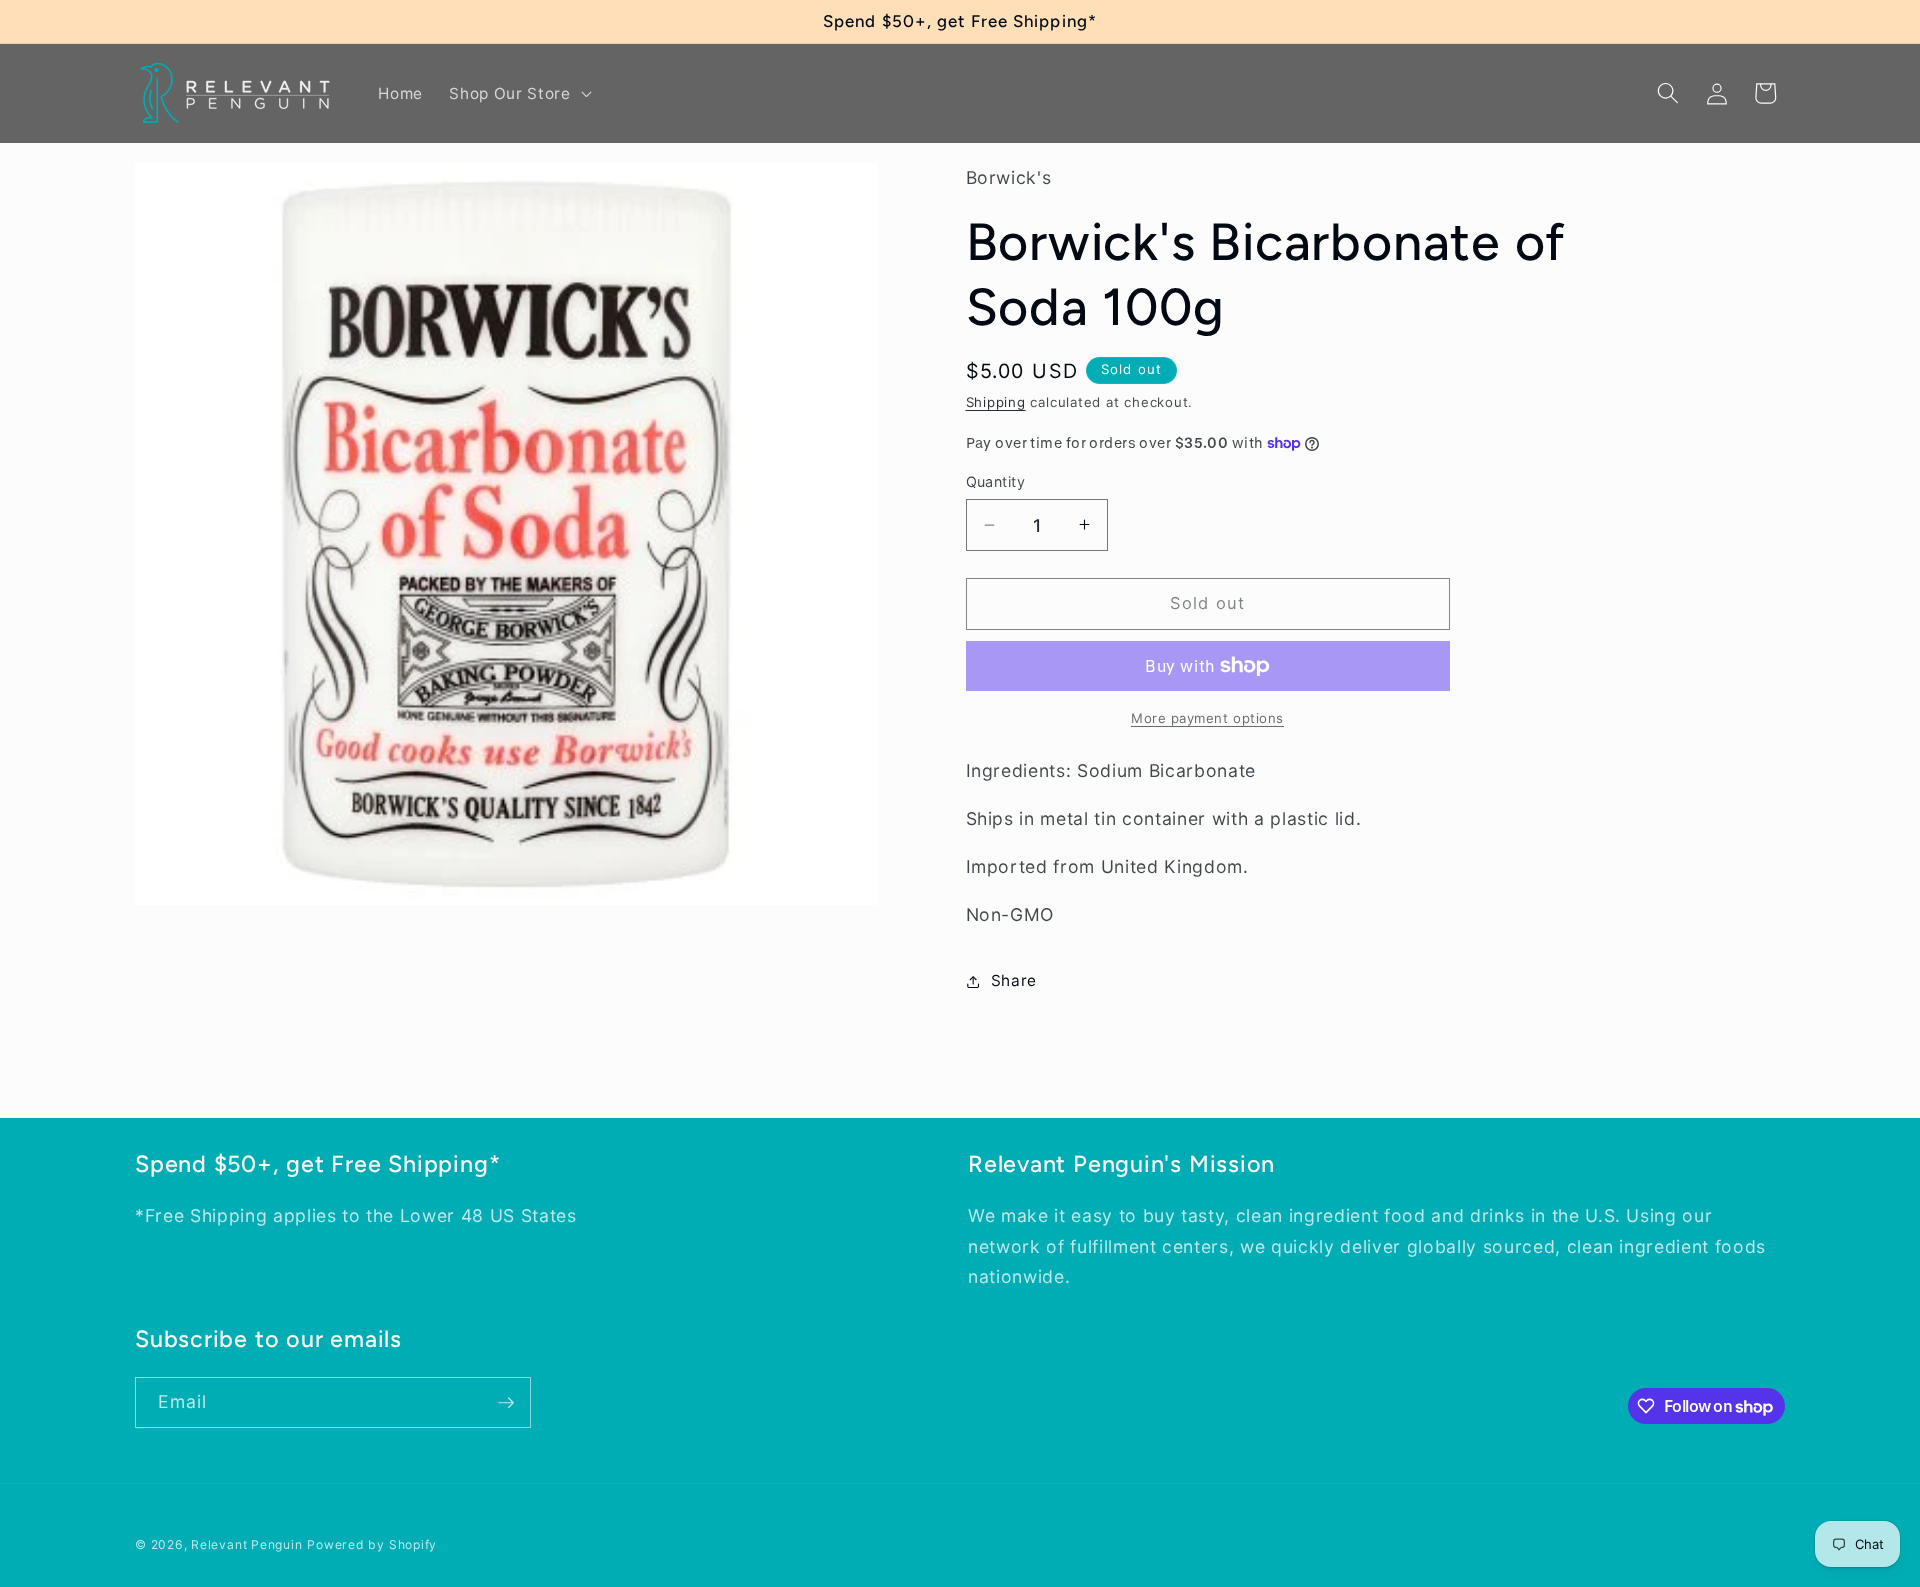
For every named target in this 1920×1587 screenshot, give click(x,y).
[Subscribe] (506, 1403)
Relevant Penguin (246, 1544)
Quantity (996, 480)
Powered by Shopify (372, 1544)
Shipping (996, 402)
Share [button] (1014, 980)
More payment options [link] (1207, 718)
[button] (518, 93)
